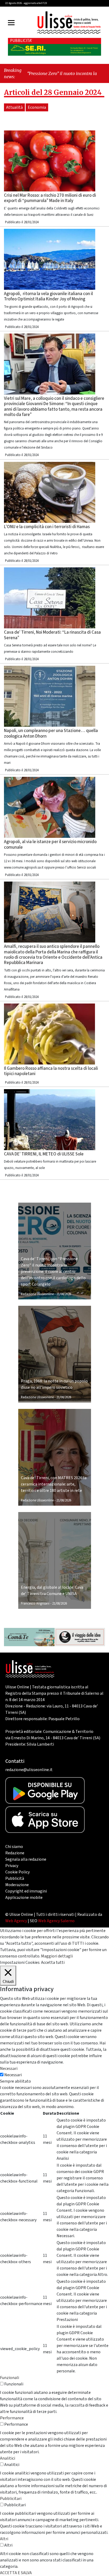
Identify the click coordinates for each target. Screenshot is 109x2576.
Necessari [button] (9, 2069)
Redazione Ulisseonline (37, 1294)
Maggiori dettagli (57, 1956)
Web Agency (16, 1921)
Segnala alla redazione (26, 1859)
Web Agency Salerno (56, 1921)
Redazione (15, 1853)
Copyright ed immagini (26, 1891)
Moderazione (17, 1885)
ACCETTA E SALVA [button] (16, 2573)
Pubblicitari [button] (11, 2499)
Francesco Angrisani (35, 1604)
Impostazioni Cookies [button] (20, 1962)
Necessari (13, 2075)
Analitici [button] (8, 2458)
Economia (37, 107)
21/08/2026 (64, 1294)
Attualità (14, 107)
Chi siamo (14, 1847)
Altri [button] (4, 2539)
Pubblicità (15, 1878)
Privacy (12, 1866)
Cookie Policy (17, 1872)
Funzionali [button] (10, 2378)
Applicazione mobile (24, 1898)
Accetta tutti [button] (53, 1962)
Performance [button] (12, 2418)
